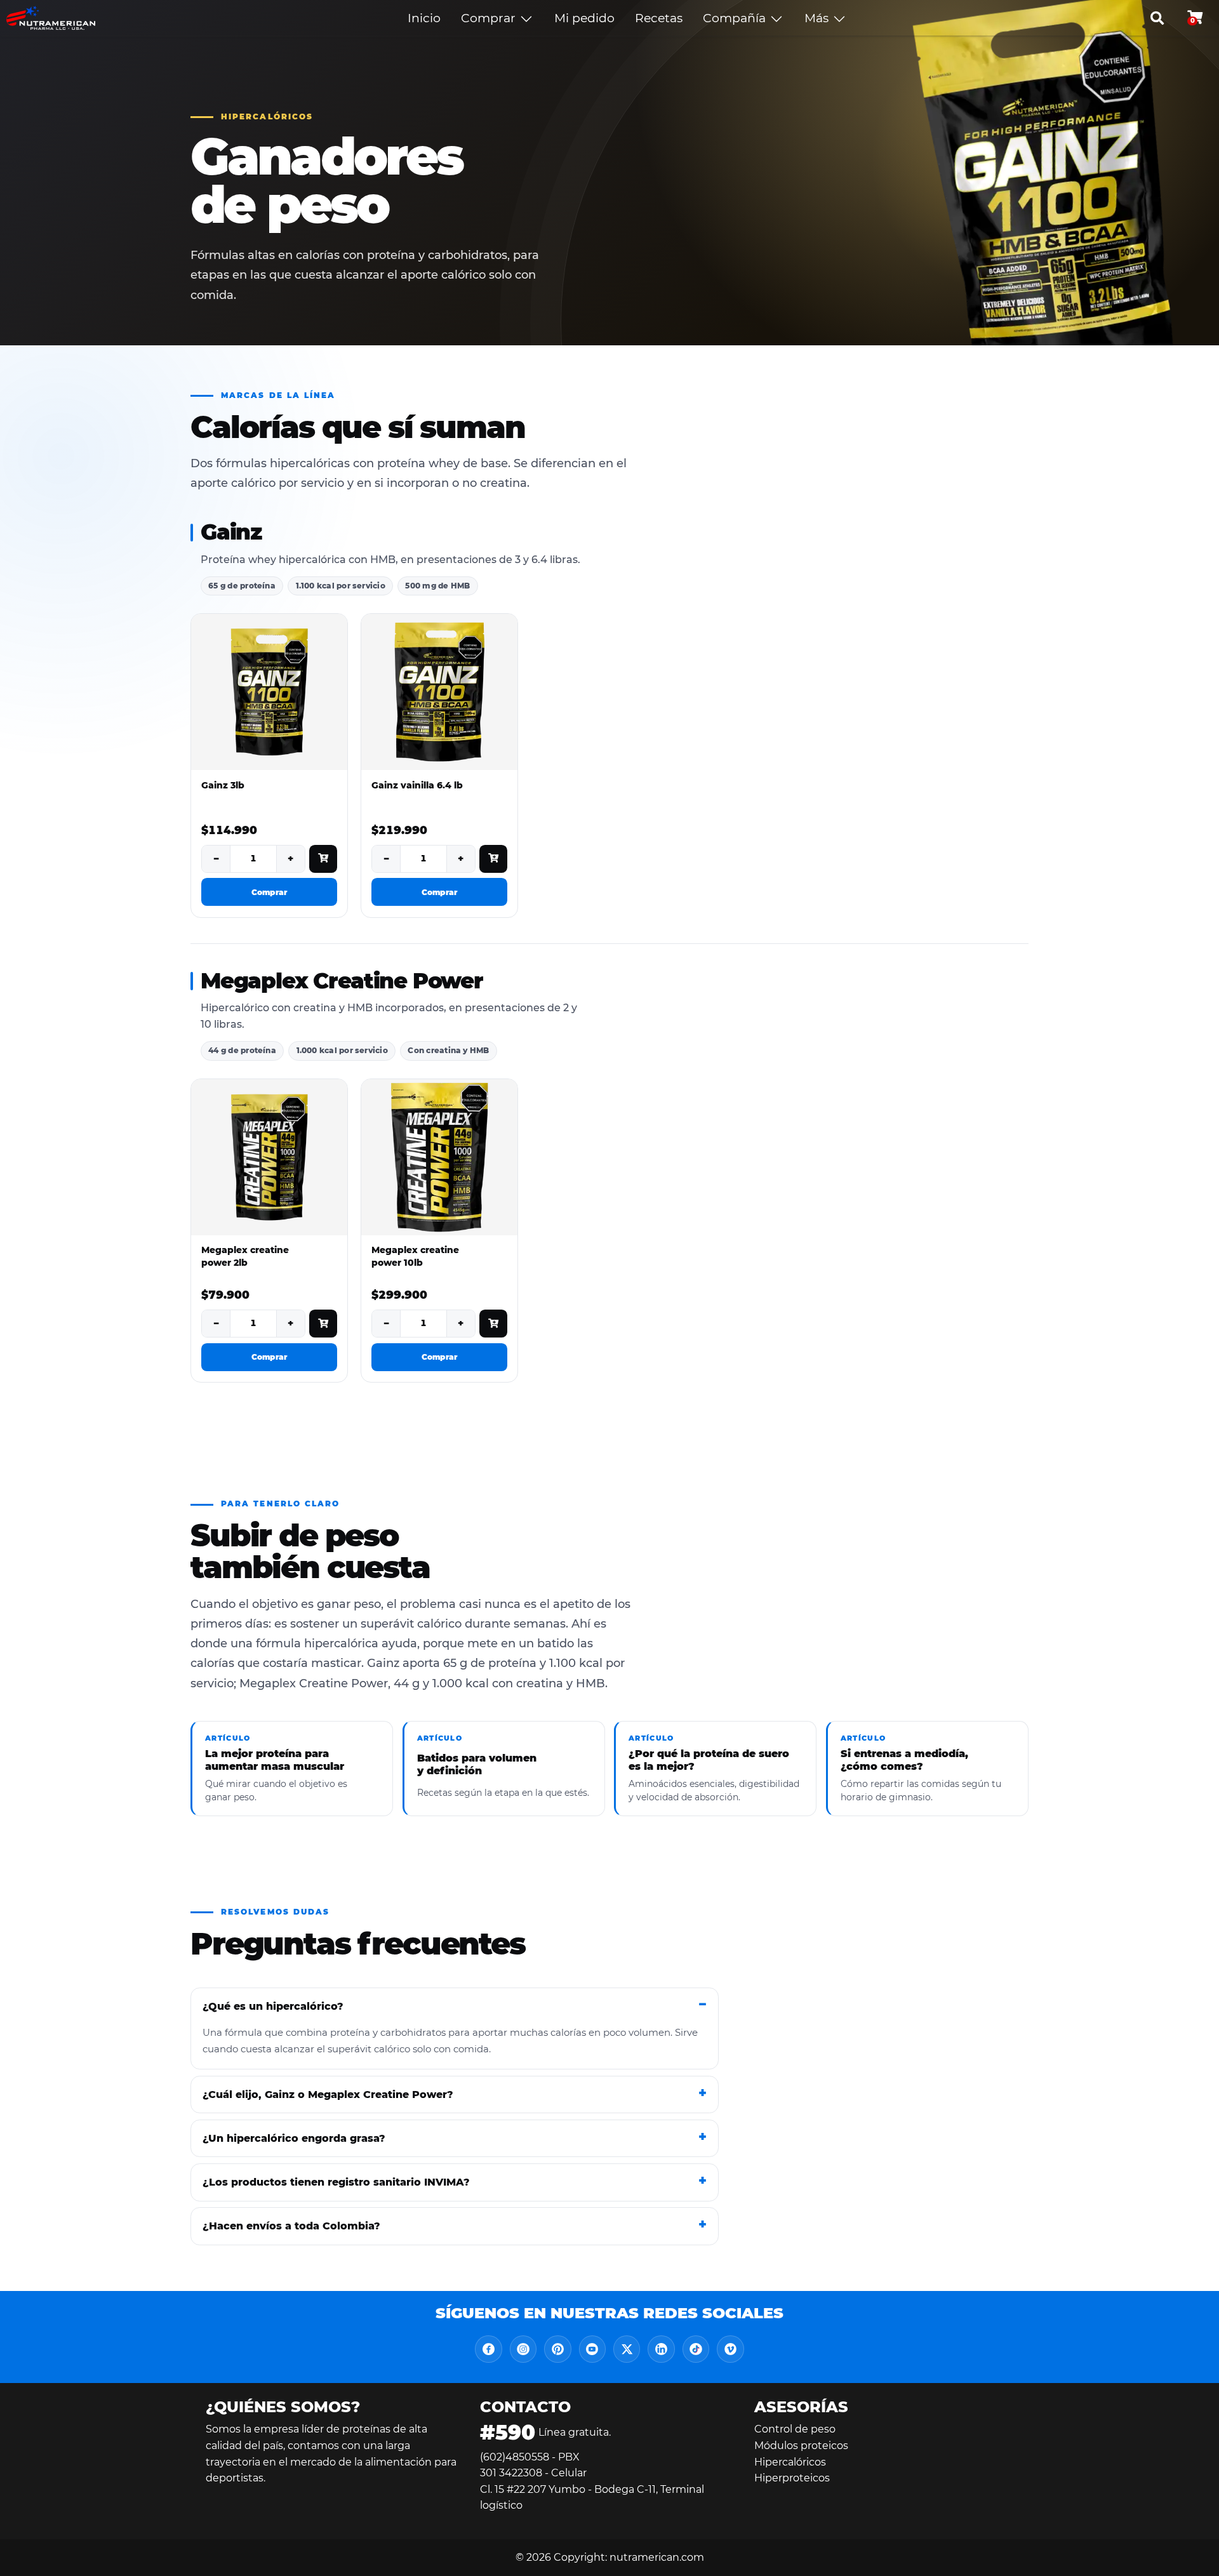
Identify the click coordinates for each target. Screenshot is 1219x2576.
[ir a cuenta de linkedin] (661, 2349)
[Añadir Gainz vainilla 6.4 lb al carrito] (493, 859)
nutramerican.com (657, 2557)
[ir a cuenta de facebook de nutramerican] (488, 2349)
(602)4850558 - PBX (530, 2457)
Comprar (490, 18)
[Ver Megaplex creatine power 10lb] (439, 1157)
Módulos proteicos (801, 2446)
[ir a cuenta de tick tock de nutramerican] (696, 2349)
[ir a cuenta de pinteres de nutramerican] (557, 2349)
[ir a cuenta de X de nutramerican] (627, 2349)
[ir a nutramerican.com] (51, 18)
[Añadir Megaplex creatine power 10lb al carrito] (493, 1324)
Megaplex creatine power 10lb (415, 1256)
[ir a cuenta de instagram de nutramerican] (523, 2349)
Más (818, 18)
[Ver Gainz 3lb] (269, 692)
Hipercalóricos (790, 2462)
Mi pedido (584, 18)
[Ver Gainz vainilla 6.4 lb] (439, 692)
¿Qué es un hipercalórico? (273, 2006)
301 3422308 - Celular (533, 2473)
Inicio (424, 18)
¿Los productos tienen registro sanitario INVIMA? (336, 2182)
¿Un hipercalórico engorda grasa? (294, 2138)
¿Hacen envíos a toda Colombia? (291, 2226)
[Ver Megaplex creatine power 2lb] (269, 1157)
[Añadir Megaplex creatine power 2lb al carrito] (323, 1324)
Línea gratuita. (545, 2432)
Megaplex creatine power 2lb (245, 1256)
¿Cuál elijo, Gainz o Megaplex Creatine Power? (328, 2095)
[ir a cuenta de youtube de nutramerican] (592, 2349)
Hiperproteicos (792, 2478)
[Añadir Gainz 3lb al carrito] (323, 859)
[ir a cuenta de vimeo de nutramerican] (730, 2349)
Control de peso (795, 2429)
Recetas (659, 18)
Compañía (736, 18)
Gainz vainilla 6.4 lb (417, 785)
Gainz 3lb (223, 785)
